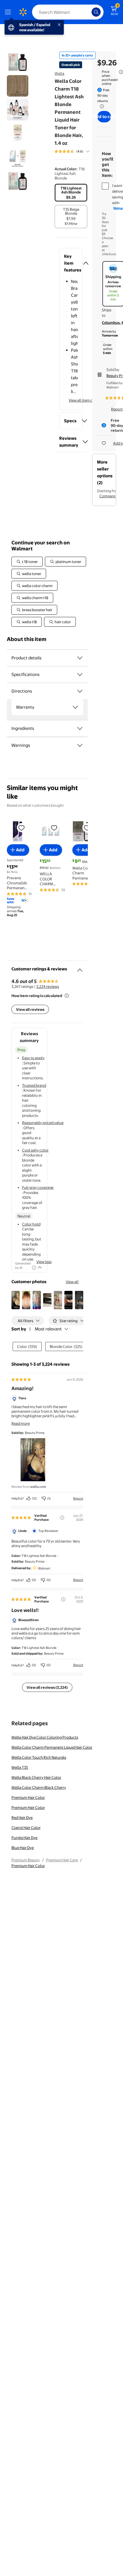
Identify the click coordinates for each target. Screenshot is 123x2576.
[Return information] (101, 106)
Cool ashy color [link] (35, 1150)
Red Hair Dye (22, 1817)
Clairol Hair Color (26, 1828)
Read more (21, 1423)
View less (44, 1262)
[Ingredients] (80, 728)
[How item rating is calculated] (67, 996)
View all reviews (30, 1009)
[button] (71, 263)
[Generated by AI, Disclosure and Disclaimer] (34, 1268)
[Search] (96, 12)
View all (72, 1282)
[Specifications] (80, 675)
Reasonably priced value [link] (43, 1123)
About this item (27, 639)
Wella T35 (20, 1767)
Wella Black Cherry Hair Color (36, 1777)
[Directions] (80, 691)
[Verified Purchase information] (62, 1518)
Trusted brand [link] (34, 1085)
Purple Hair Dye (24, 1838)
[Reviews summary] (88, 151)
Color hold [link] (31, 1224)
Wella (59, 73)
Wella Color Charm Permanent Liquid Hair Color (52, 1747)
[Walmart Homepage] (23, 12)
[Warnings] (80, 745)
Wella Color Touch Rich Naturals (39, 1757)
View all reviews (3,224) (47, 1687)
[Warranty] (75, 707)
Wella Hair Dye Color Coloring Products (45, 1737)
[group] (79, 151)
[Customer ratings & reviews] (80, 968)
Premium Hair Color (28, 1797)
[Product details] (80, 658)
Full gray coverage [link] (38, 1187)
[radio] (71, 193)
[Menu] (9, 12)
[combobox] (68, 12)
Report (78, 1498)
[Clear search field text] (89, 12)
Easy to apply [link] (33, 1058)
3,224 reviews (48, 986)
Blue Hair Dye (23, 1848)
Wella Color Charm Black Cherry (39, 1787)
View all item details (85, 400)
